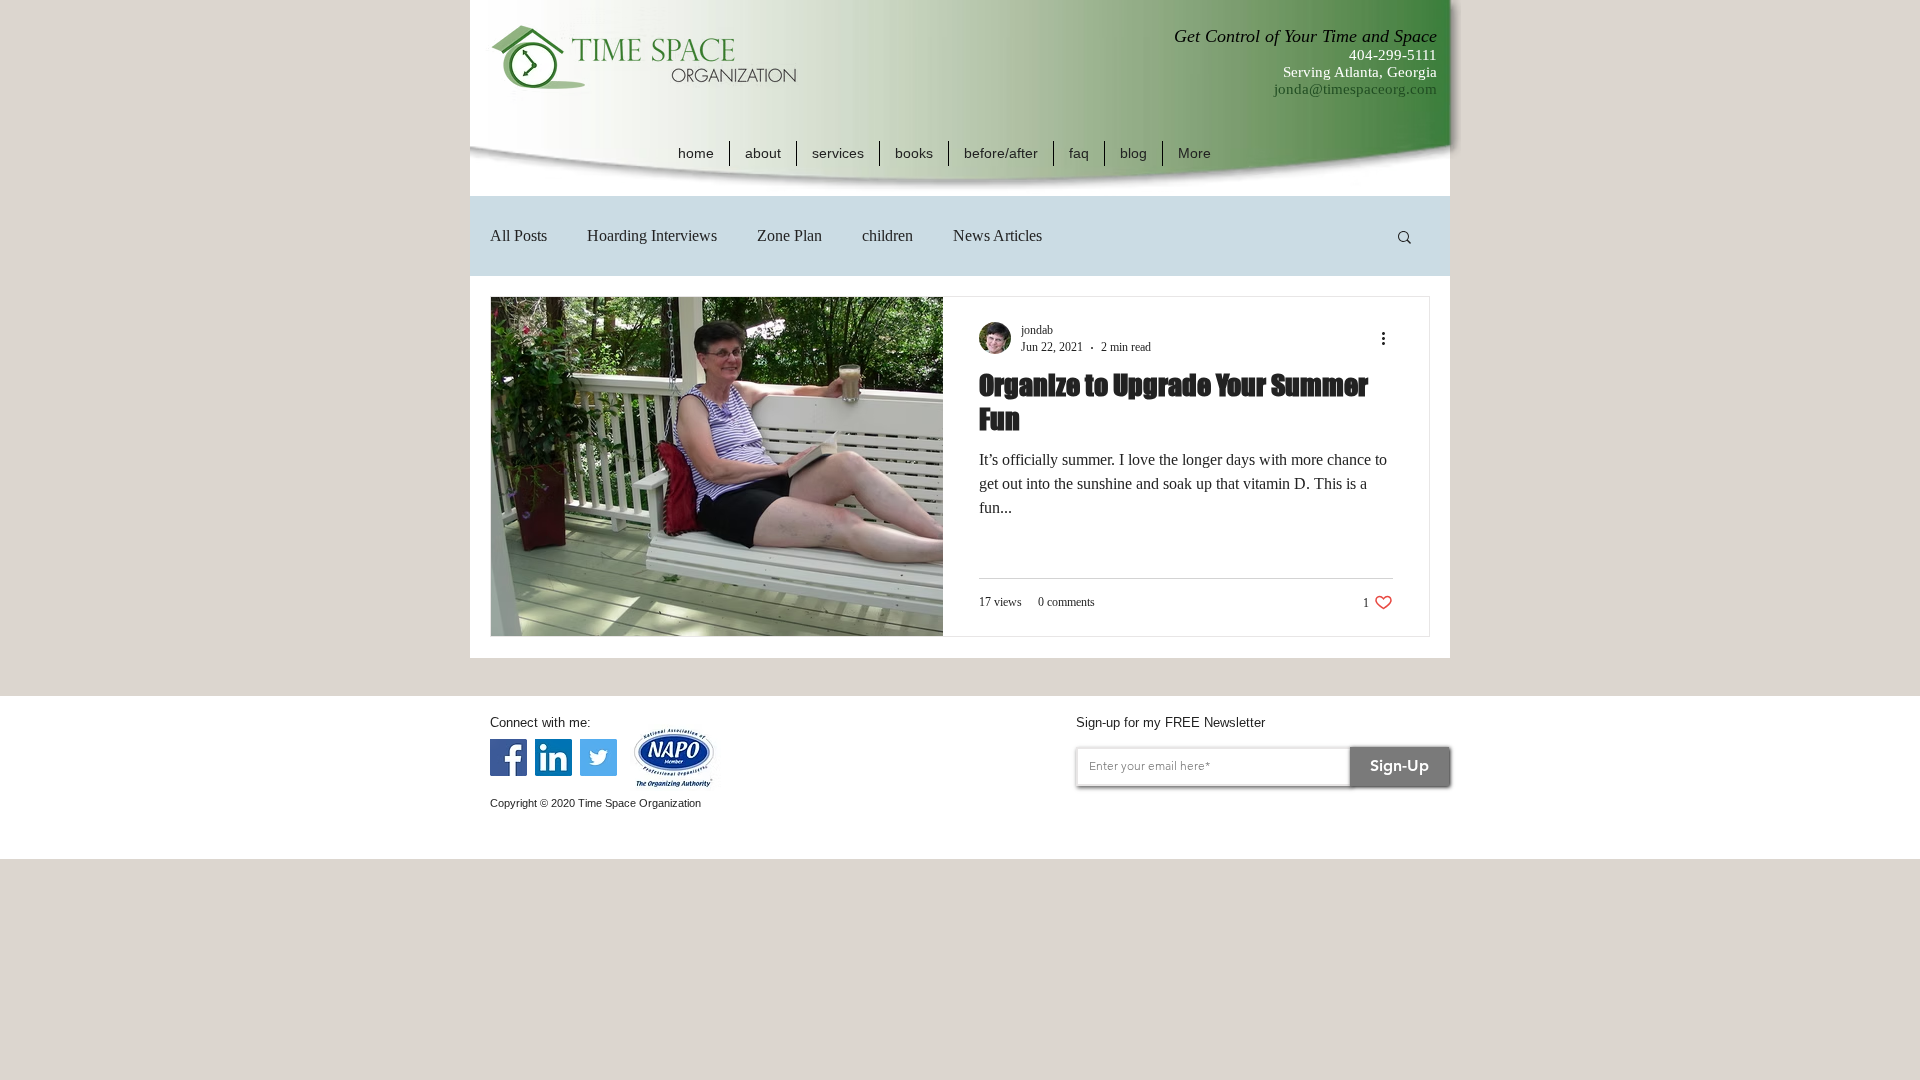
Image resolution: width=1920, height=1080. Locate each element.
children (887, 235)
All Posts (518, 235)
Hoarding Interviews (652, 235)
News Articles (997, 235)
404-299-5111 (1393, 55)
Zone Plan (789, 235)
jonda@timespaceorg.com (1355, 89)
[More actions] (1390, 338)
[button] (763, 153)
